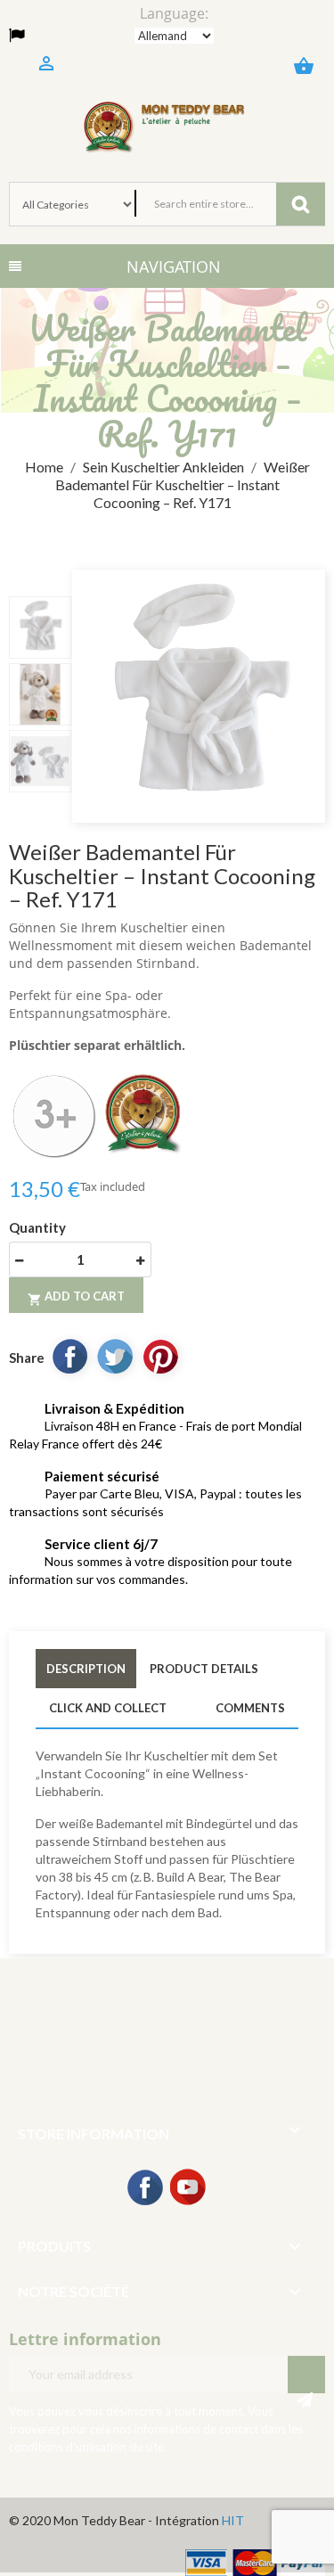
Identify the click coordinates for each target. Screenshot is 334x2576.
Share (69, 1356)
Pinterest (160, 1356)
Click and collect (108, 1708)
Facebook (146, 2188)
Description (86, 1669)
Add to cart (76, 1298)
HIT (233, 2520)
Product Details (204, 1669)
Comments (250, 1708)
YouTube (189, 2188)
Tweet (115, 1356)
